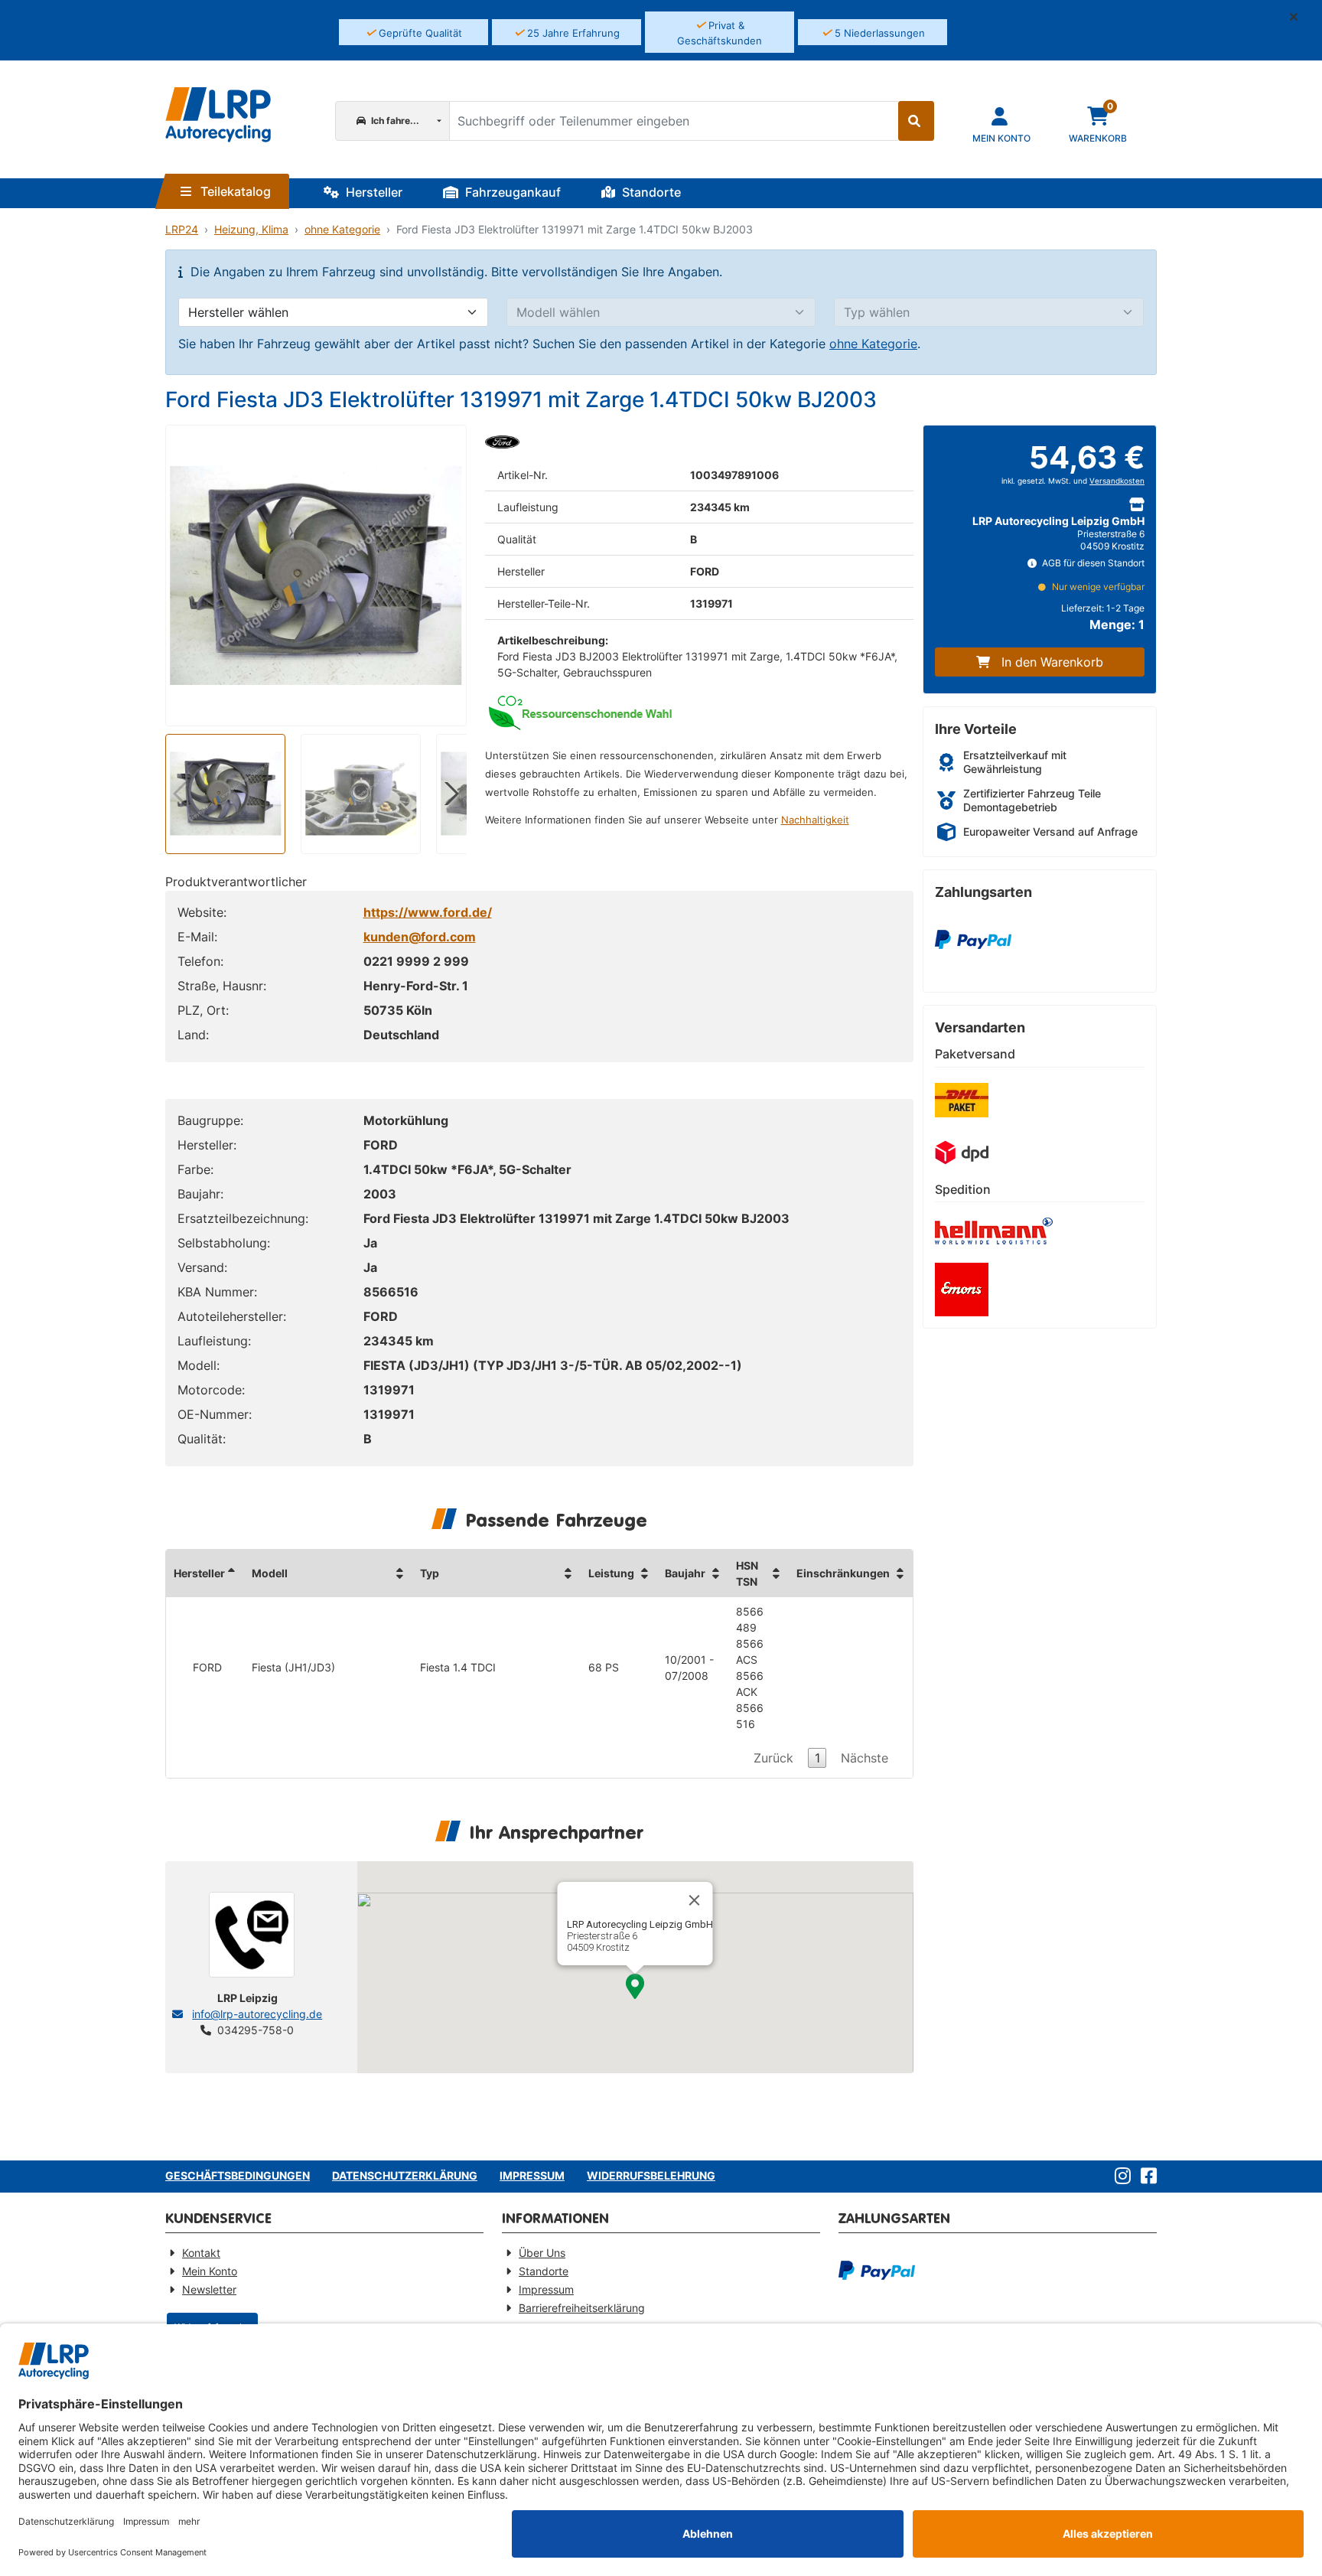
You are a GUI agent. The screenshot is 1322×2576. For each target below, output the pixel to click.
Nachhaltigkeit (815, 820)
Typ (430, 1573)
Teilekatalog (234, 191)
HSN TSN (747, 1573)
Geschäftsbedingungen (238, 2175)
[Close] (695, 1900)
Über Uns (542, 2253)
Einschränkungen (843, 1573)
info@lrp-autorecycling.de (257, 2014)
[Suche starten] (916, 121)
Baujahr (685, 1573)
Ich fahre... (394, 121)
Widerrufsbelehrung (651, 2175)
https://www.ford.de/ (428, 912)
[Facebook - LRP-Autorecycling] (1146, 2177)
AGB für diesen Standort (1092, 563)
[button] (1300, 17)
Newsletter (209, 2289)
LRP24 (182, 229)
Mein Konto (210, 2271)
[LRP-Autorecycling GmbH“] (218, 115)
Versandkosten (1117, 481)
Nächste (865, 1758)
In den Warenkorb (1052, 662)
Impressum (532, 2175)
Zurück (773, 1758)
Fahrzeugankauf (511, 192)
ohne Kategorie (342, 229)
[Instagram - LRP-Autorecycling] (1120, 2177)
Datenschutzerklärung (405, 2175)
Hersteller (373, 192)
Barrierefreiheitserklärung (582, 2308)
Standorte (650, 192)
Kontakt (201, 2253)
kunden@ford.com (420, 937)
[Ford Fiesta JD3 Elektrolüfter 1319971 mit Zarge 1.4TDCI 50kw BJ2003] (316, 576)
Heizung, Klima (251, 229)
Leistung (611, 1573)
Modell (270, 1573)
